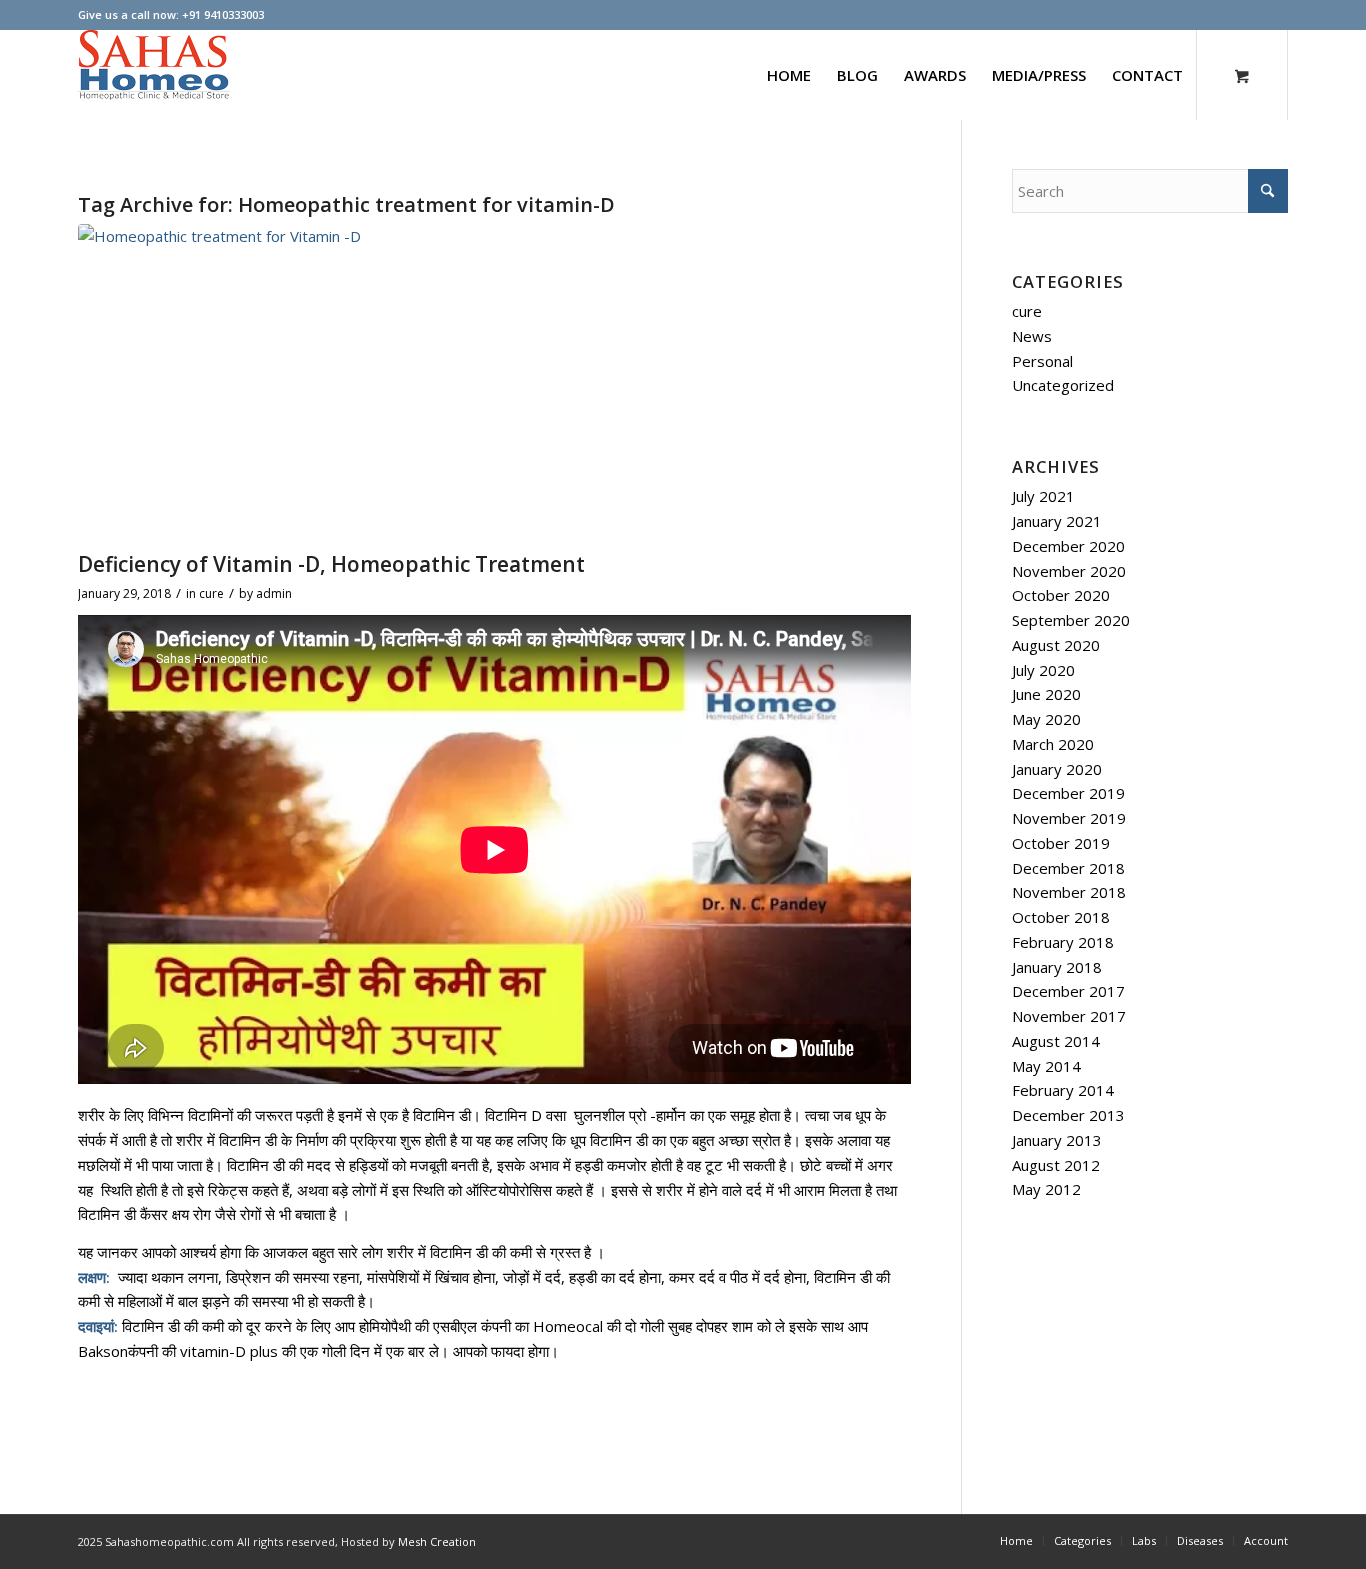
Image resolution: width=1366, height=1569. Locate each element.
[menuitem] (789, 75)
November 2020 (1069, 571)
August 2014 (1056, 1041)
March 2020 (1053, 744)
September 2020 (1071, 620)
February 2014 (1063, 1090)
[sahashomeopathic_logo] (154, 75)
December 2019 (1068, 793)
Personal (1042, 361)
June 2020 (1046, 694)
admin (274, 593)
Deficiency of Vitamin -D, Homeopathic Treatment (331, 564)
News (1032, 336)
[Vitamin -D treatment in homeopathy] (494, 382)
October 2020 (1061, 595)
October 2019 (1061, 843)
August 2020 (1056, 645)
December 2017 (1068, 991)
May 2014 (1046, 1066)
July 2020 (1043, 670)
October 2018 (1061, 917)
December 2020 (1068, 546)
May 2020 (1046, 719)
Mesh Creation (437, 1541)
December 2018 (1068, 868)
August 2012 (1056, 1165)
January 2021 (1057, 521)
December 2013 (1068, 1115)
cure (211, 593)
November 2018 (1069, 892)
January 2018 (1057, 967)
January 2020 (1057, 769)
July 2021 (1043, 496)
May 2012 (1046, 1189)
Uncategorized (1063, 385)
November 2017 (1069, 1016)
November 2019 (1069, 818)
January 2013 (1057, 1140)
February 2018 (1063, 942)
